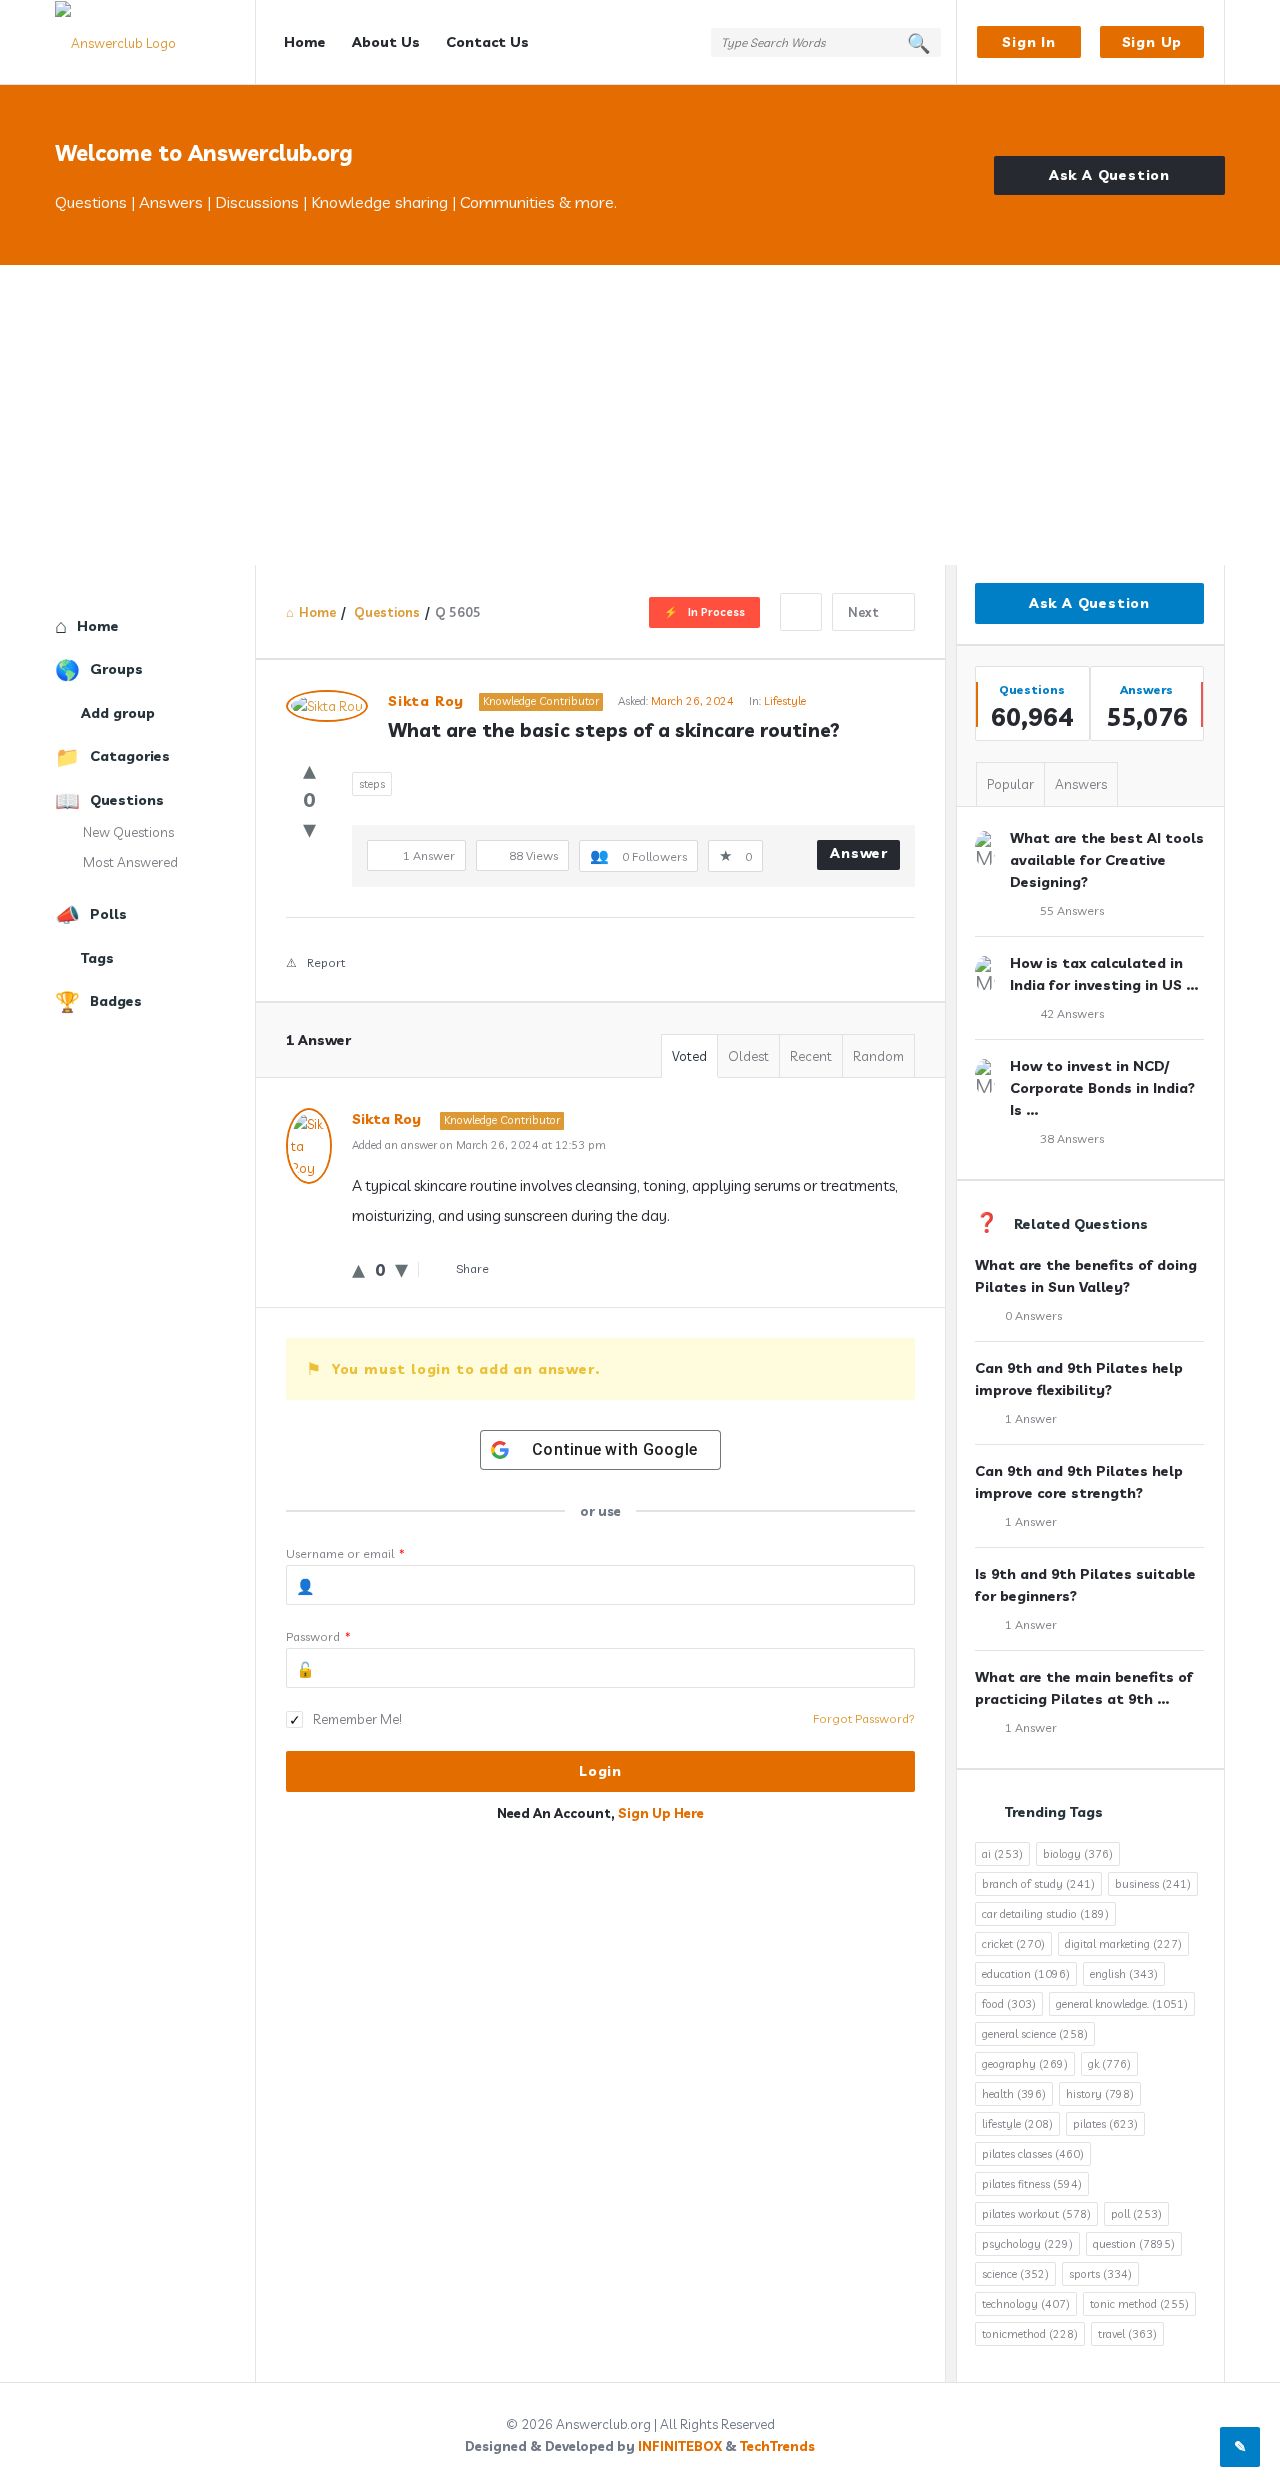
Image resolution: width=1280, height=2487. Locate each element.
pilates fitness (1032, 2184)
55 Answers (1072, 910)
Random (878, 1056)
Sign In (1029, 42)
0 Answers (1033, 1315)
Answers (1081, 784)
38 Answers (1072, 1138)
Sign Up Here (661, 1813)
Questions (127, 800)
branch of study (1038, 1884)
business (1153, 1884)
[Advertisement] (640, 415)
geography (1025, 2064)
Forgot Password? (864, 1718)
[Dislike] (309, 828)
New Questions (128, 832)
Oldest (748, 1056)
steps (372, 784)
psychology (1027, 2244)
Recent (811, 1056)
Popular (1010, 784)
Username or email (345, 1553)
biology (1078, 1854)
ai (1002, 1854)
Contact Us (487, 42)
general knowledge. (1122, 2004)
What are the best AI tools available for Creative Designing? (1107, 860)
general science (1035, 2034)
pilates (1105, 2124)
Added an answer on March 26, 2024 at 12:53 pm (479, 1145)
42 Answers (1072, 1013)
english (1124, 1974)
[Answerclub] (155, 42)
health (1014, 2094)
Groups (116, 669)
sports (1100, 2274)
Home (305, 42)
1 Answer (1031, 1418)
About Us (386, 42)
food (1009, 2004)
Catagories (130, 756)
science (1015, 2274)
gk (1109, 2064)
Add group (118, 713)
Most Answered (130, 862)
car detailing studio (1045, 1914)
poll (1136, 2214)
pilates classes (1033, 2154)
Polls (108, 914)
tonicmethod (1030, 2334)
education (1026, 1974)
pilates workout (1036, 2214)
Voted (689, 1056)
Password (318, 1636)
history (1100, 2094)
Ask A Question (1109, 175)
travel (1127, 2334)
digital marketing (1123, 1944)
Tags (97, 958)
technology (1026, 2304)
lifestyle (1017, 2124)
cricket (1013, 1944)
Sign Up (1152, 42)
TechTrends (777, 2446)
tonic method (1139, 2304)
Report (326, 962)
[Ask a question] (1240, 2447)
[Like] (309, 769)
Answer (859, 853)
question (1134, 2244)
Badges (116, 1001)
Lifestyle (785, 701)
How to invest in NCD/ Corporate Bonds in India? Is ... (1102, 1088)
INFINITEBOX (680, 2446)
